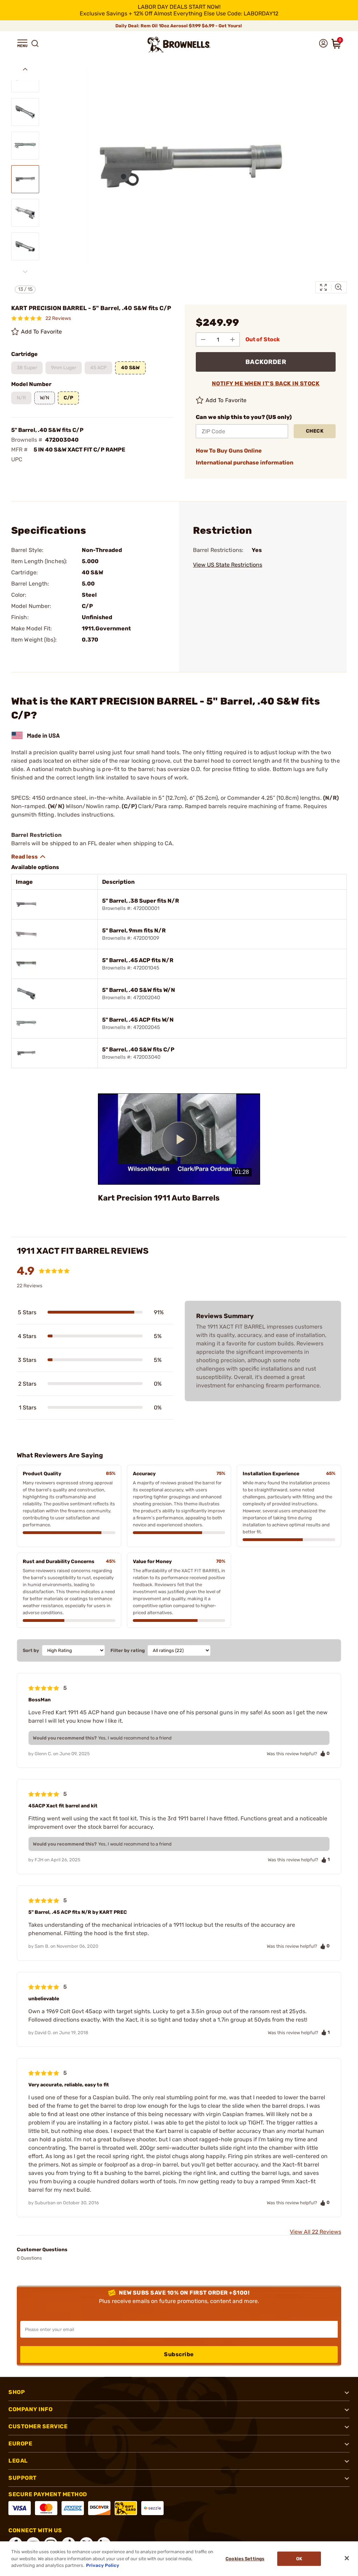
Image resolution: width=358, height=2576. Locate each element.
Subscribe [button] (179, 2354)
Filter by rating (128, 1650)
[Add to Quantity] (232, 339)
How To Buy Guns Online (229, 451)
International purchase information (245, 463)
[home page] (179, 45)
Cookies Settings (245, 2559)
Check (315, 431)
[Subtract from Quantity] (203, 339)
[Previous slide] (25, 69)
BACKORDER (266, 362)
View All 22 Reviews (316, 2232)
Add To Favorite (42, 332)
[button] (22, 43)
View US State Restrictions (228, 565)
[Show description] (29, 857)
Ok (299, 2559)
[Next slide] (25, 272)
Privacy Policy (103, 2565)
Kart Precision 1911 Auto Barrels (159, 1198)
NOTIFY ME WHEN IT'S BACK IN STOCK (266, 383)
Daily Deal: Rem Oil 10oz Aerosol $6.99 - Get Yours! (179, 26)
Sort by (31, 1650)
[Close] (347, 2558)
